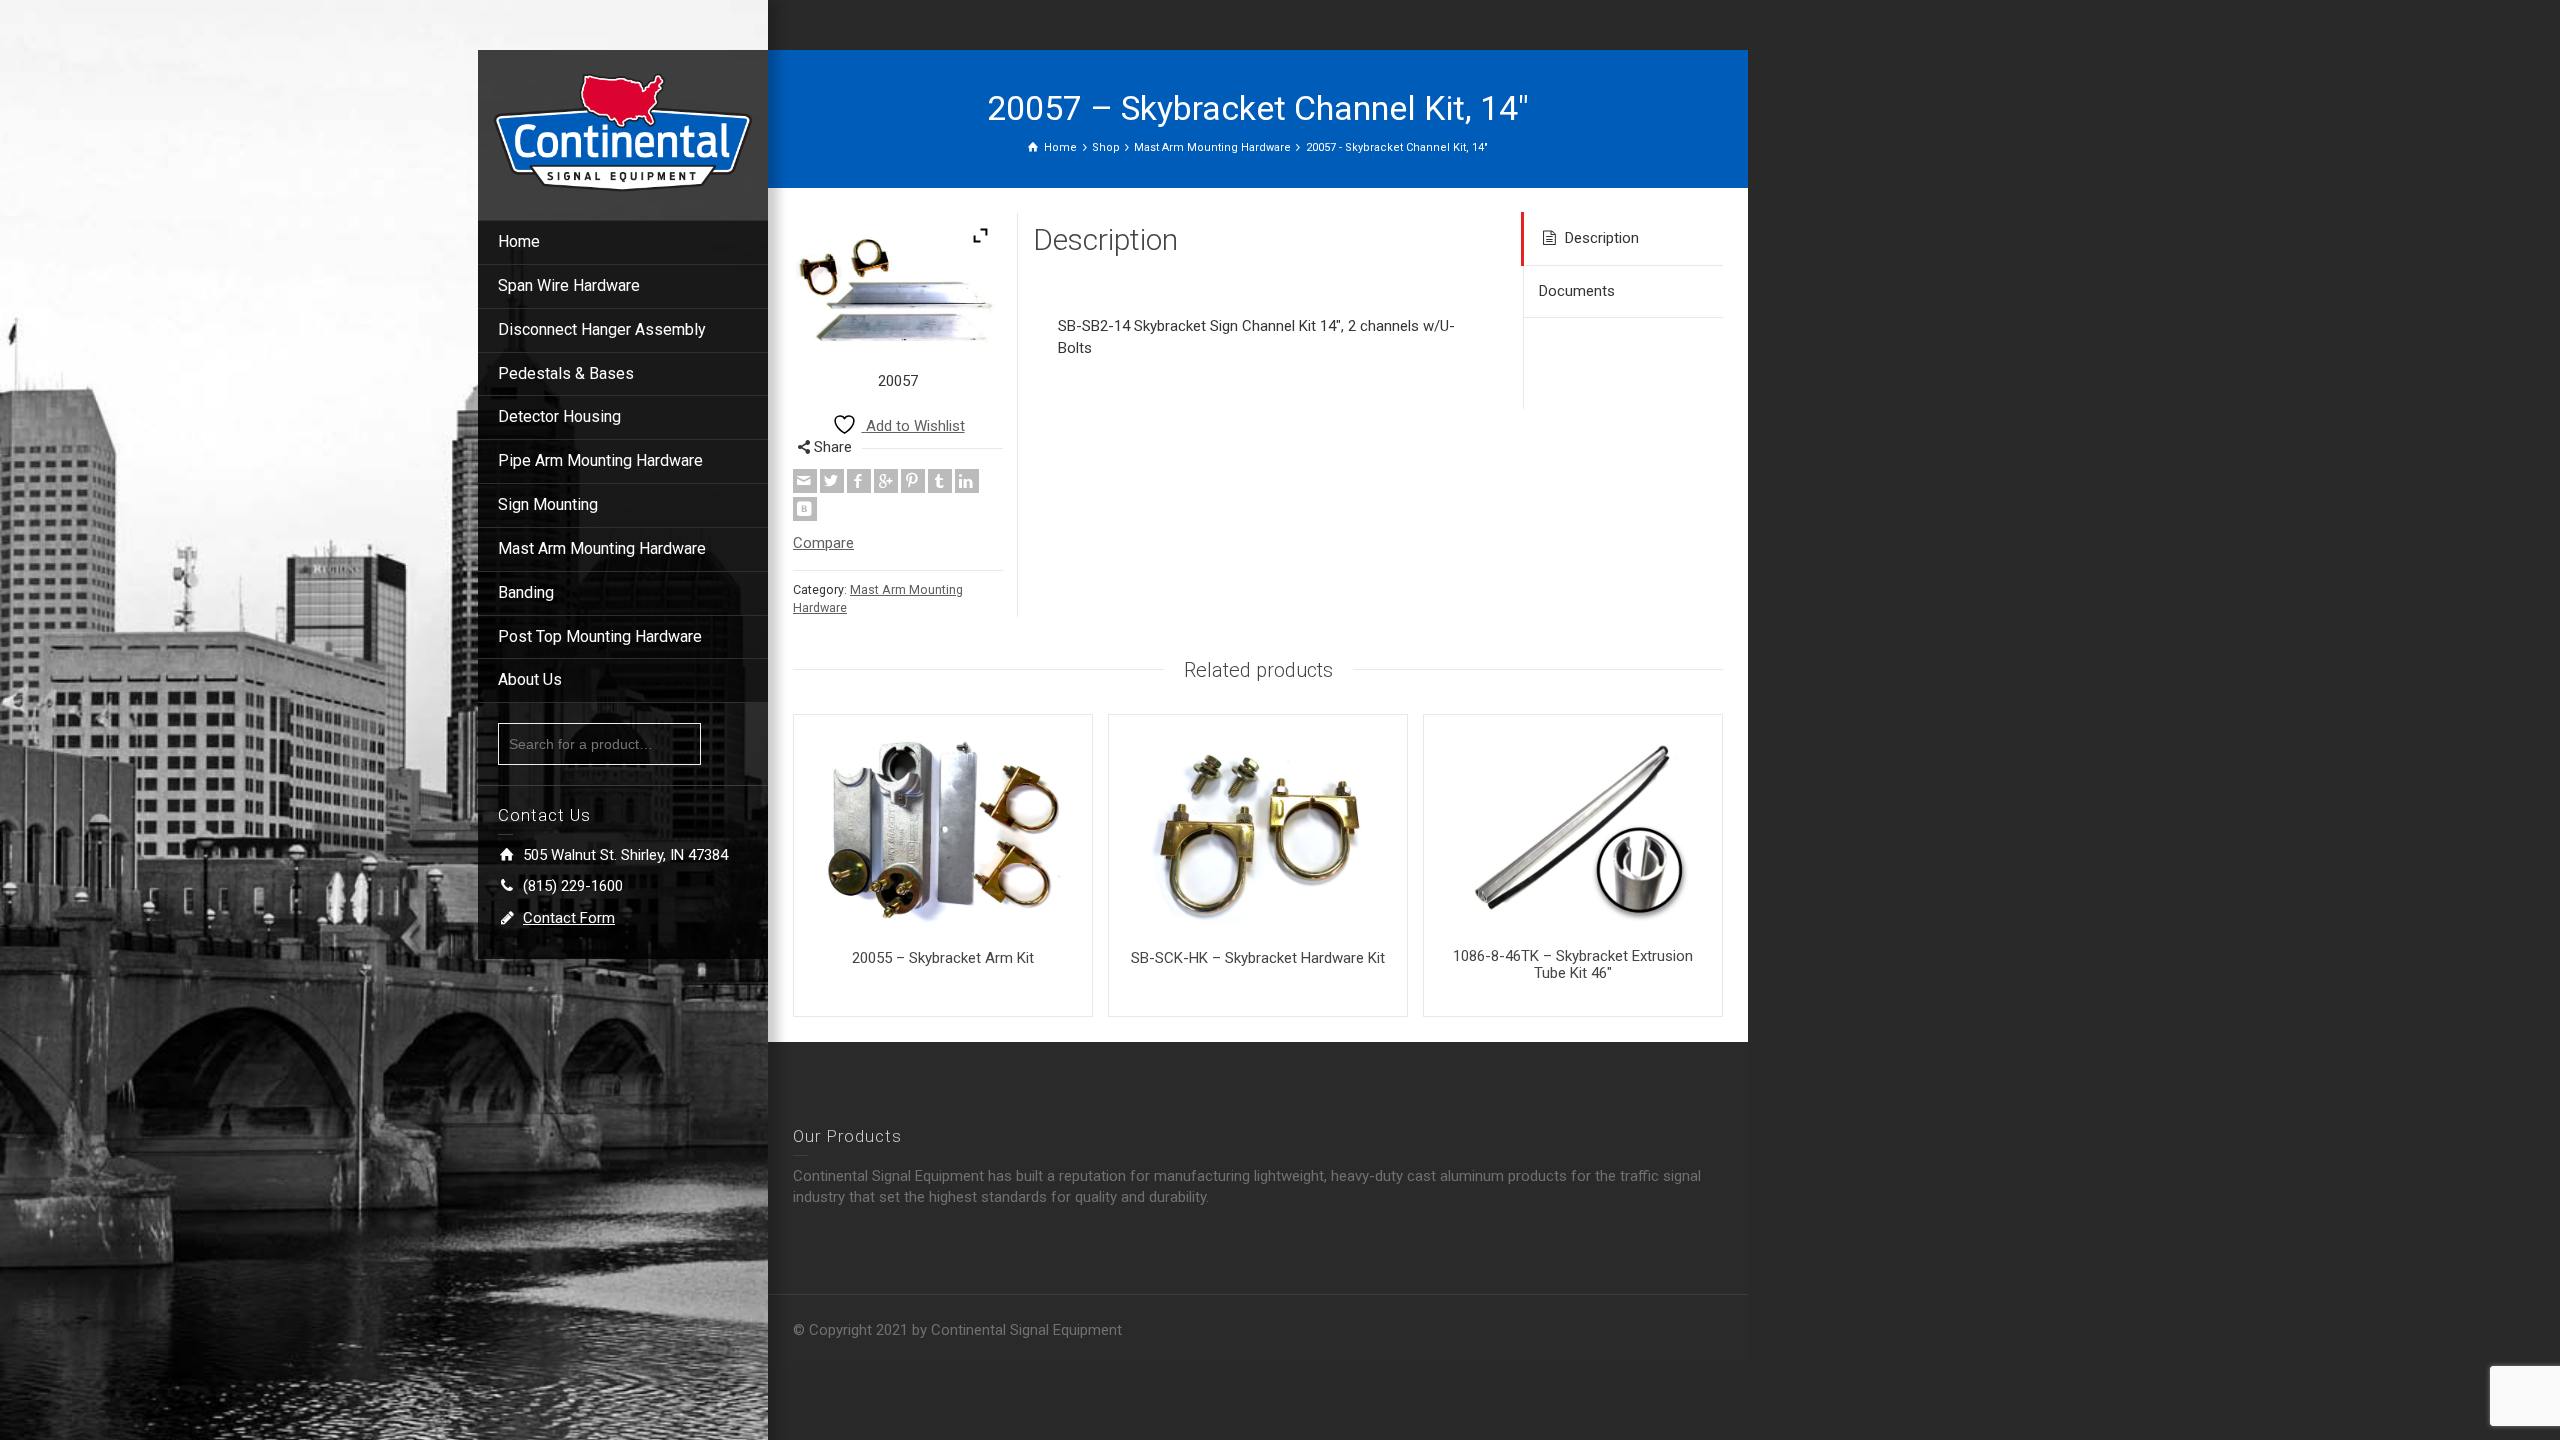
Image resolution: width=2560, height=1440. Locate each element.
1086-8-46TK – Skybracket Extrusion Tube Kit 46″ (1573, 964)
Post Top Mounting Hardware (600, 636)
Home (519, 241)
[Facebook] (859, 481)
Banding (526, 592)
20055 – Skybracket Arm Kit (943, 958)
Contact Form (569, 918)
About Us (530, 679)
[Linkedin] (967, 481)
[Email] (805, 481)
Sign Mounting (548, 504)
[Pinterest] (913, 481)
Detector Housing (559, 416)
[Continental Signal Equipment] (623, 131)
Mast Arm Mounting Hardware (602, 548)
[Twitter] (832, 481)
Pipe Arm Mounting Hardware (600, 460)
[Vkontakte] (805, 509)
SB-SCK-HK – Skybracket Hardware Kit (1258, 958)
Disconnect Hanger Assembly (602, 329)
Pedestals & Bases (566, 373)
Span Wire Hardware (569, 285)
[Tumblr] (940, 481)
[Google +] (886, 481)
